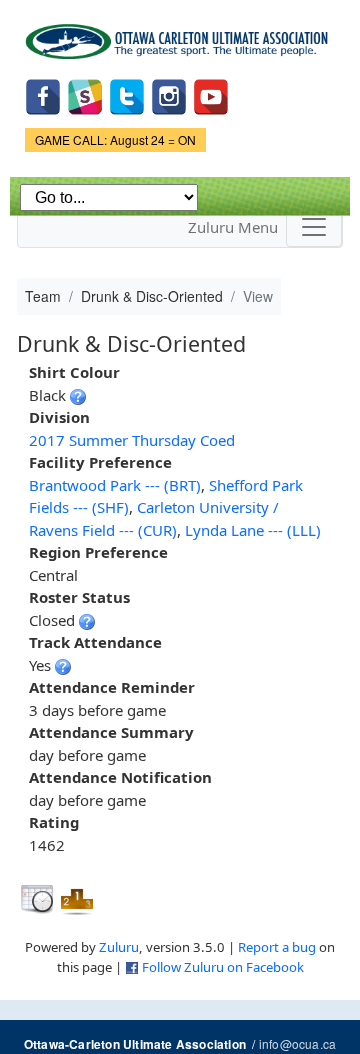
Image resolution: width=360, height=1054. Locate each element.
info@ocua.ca (297, 1043)
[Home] (180, 34)
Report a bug (277, 947)
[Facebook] (43, 95)
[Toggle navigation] (314, 227)
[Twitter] (127, 95)
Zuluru (119, 947)
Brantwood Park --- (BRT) (115, 485)
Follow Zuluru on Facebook (223, 967)
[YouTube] (211, 95)
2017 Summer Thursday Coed (132, 440)
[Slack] (85, 95)
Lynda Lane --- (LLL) (253, 530)
